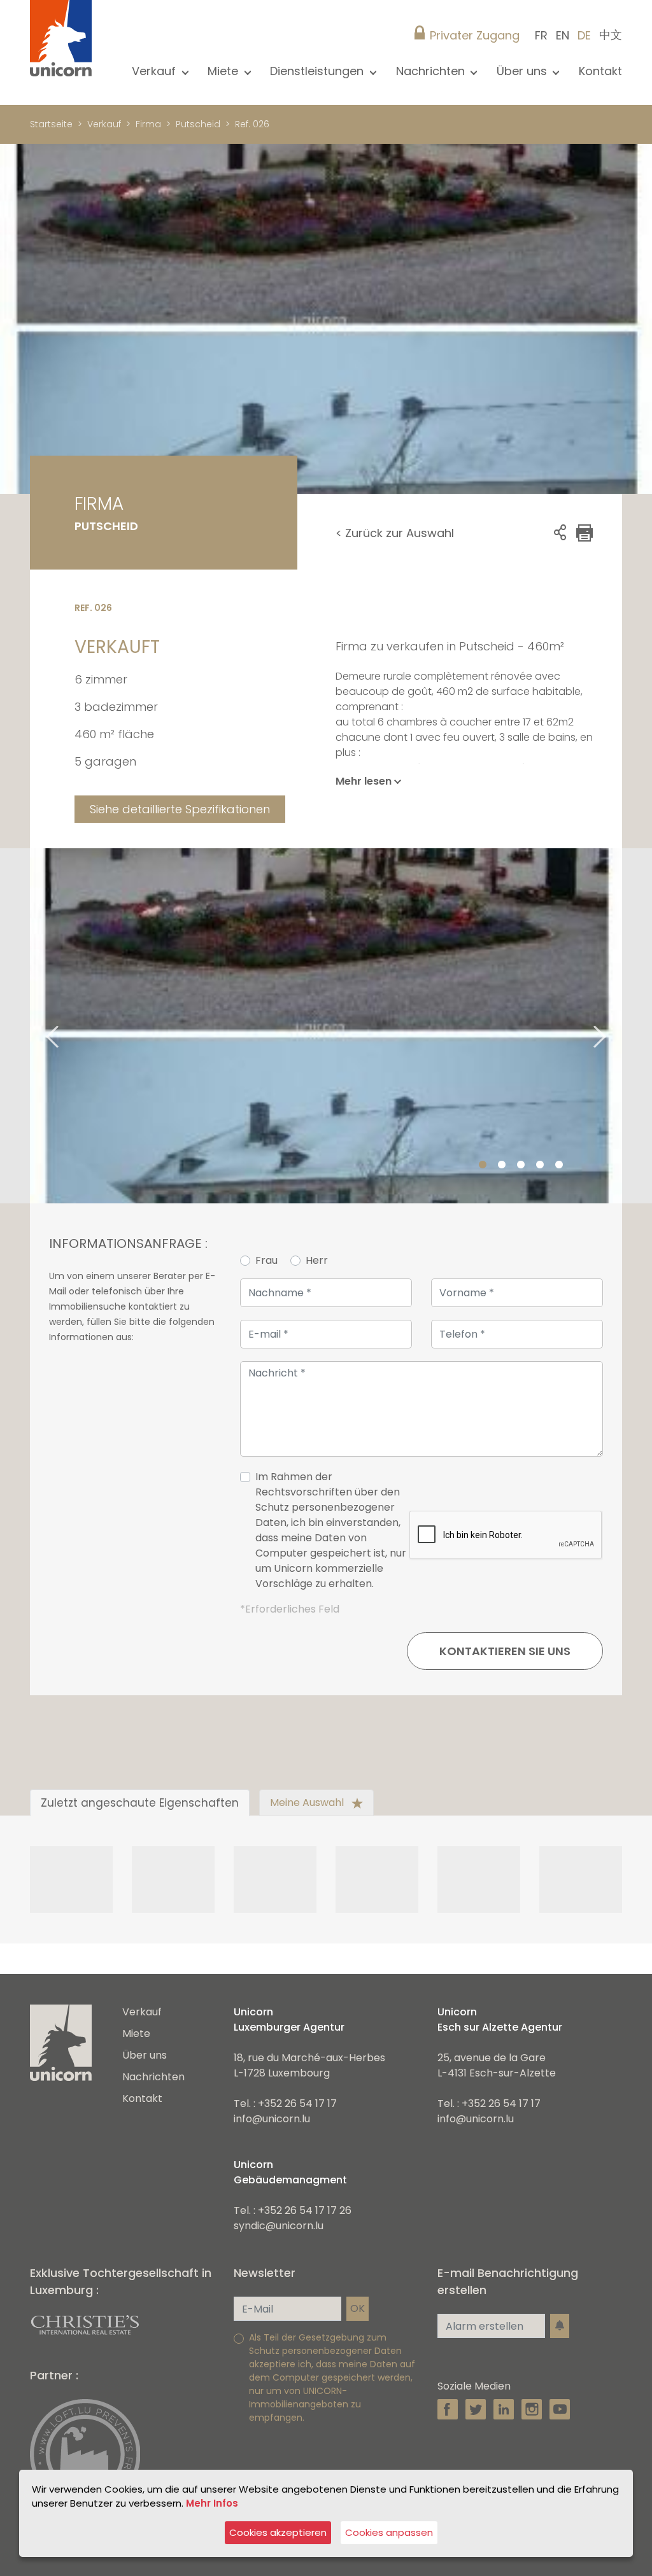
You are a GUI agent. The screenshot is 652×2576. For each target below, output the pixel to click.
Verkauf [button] (155, 71)
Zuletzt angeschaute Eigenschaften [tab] (140, 1803)
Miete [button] (224, 71)
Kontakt (600, 71)
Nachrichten (153, 2077)
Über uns (145, 2055)
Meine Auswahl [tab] (308, 1802)
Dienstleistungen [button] (318, 71)
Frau (266, 1260)
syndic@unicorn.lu (279, 2226)
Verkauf (104, 124)
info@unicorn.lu (272, 2119)
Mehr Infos (212, 2503)
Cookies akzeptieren (278, 2532)
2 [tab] (502, 1165)
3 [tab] (521, 1165)
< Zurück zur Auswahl (395, 533)
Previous (36, 1025)
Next (616, 1025)
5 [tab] (559, 1165)
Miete (136, 2033)
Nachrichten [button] (432, 71)
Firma (148, 124)
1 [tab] (483, 1165)
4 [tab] (540, 1165)
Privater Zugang (475, 35)
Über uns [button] (523, 71)
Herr (317, 1260)
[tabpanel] (326, 1026)
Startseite (51, 124)
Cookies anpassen (389, 2532)
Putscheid (198, 124)
